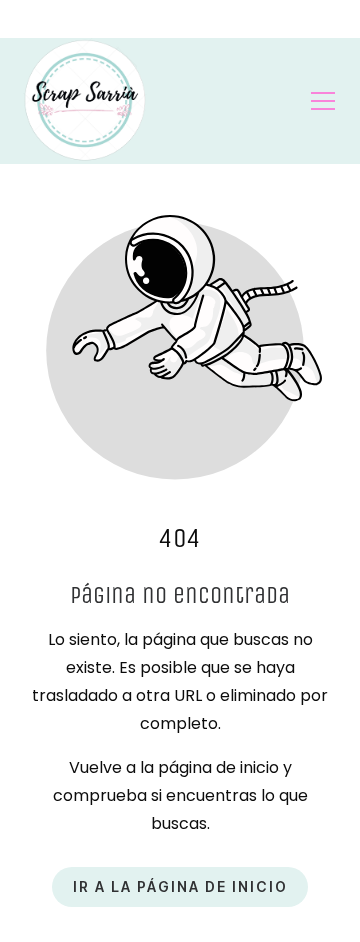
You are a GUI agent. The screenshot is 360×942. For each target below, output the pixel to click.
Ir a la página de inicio (180, 887)
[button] (323, 101)
